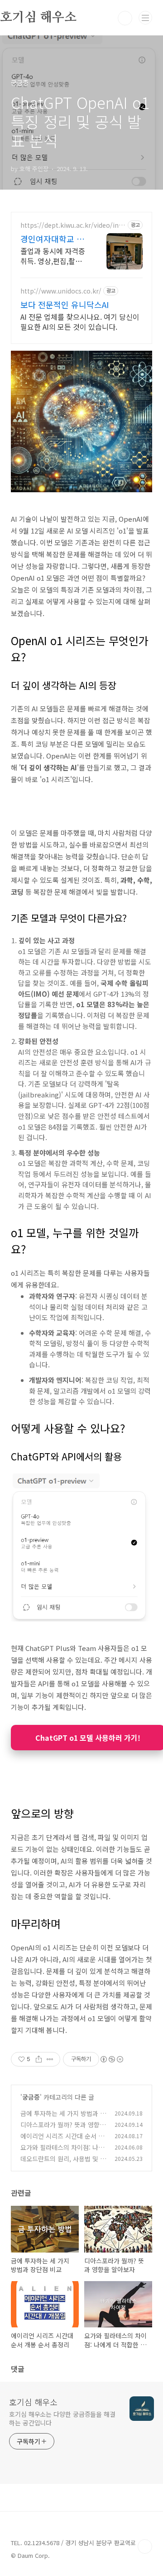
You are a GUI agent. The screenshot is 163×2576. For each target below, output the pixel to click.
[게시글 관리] (50, 2059)
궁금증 (31, 2097)
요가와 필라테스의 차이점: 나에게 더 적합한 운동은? (62, 2152)
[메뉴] (145, 18)
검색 (125, 18)
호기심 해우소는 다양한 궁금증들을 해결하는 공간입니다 (62, 2418)
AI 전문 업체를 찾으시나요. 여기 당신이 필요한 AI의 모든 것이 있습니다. (80, 321)
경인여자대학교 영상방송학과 (52, 239)
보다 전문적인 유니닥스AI (65, 304)
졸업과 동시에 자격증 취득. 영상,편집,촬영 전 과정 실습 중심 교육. (53, 256)
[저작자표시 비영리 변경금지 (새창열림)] (111, 2059)
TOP (145, 2547)
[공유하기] (39, 2059)
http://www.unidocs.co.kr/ (61, 291)
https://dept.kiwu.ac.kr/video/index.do (73, 225)
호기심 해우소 (33, 2402)
